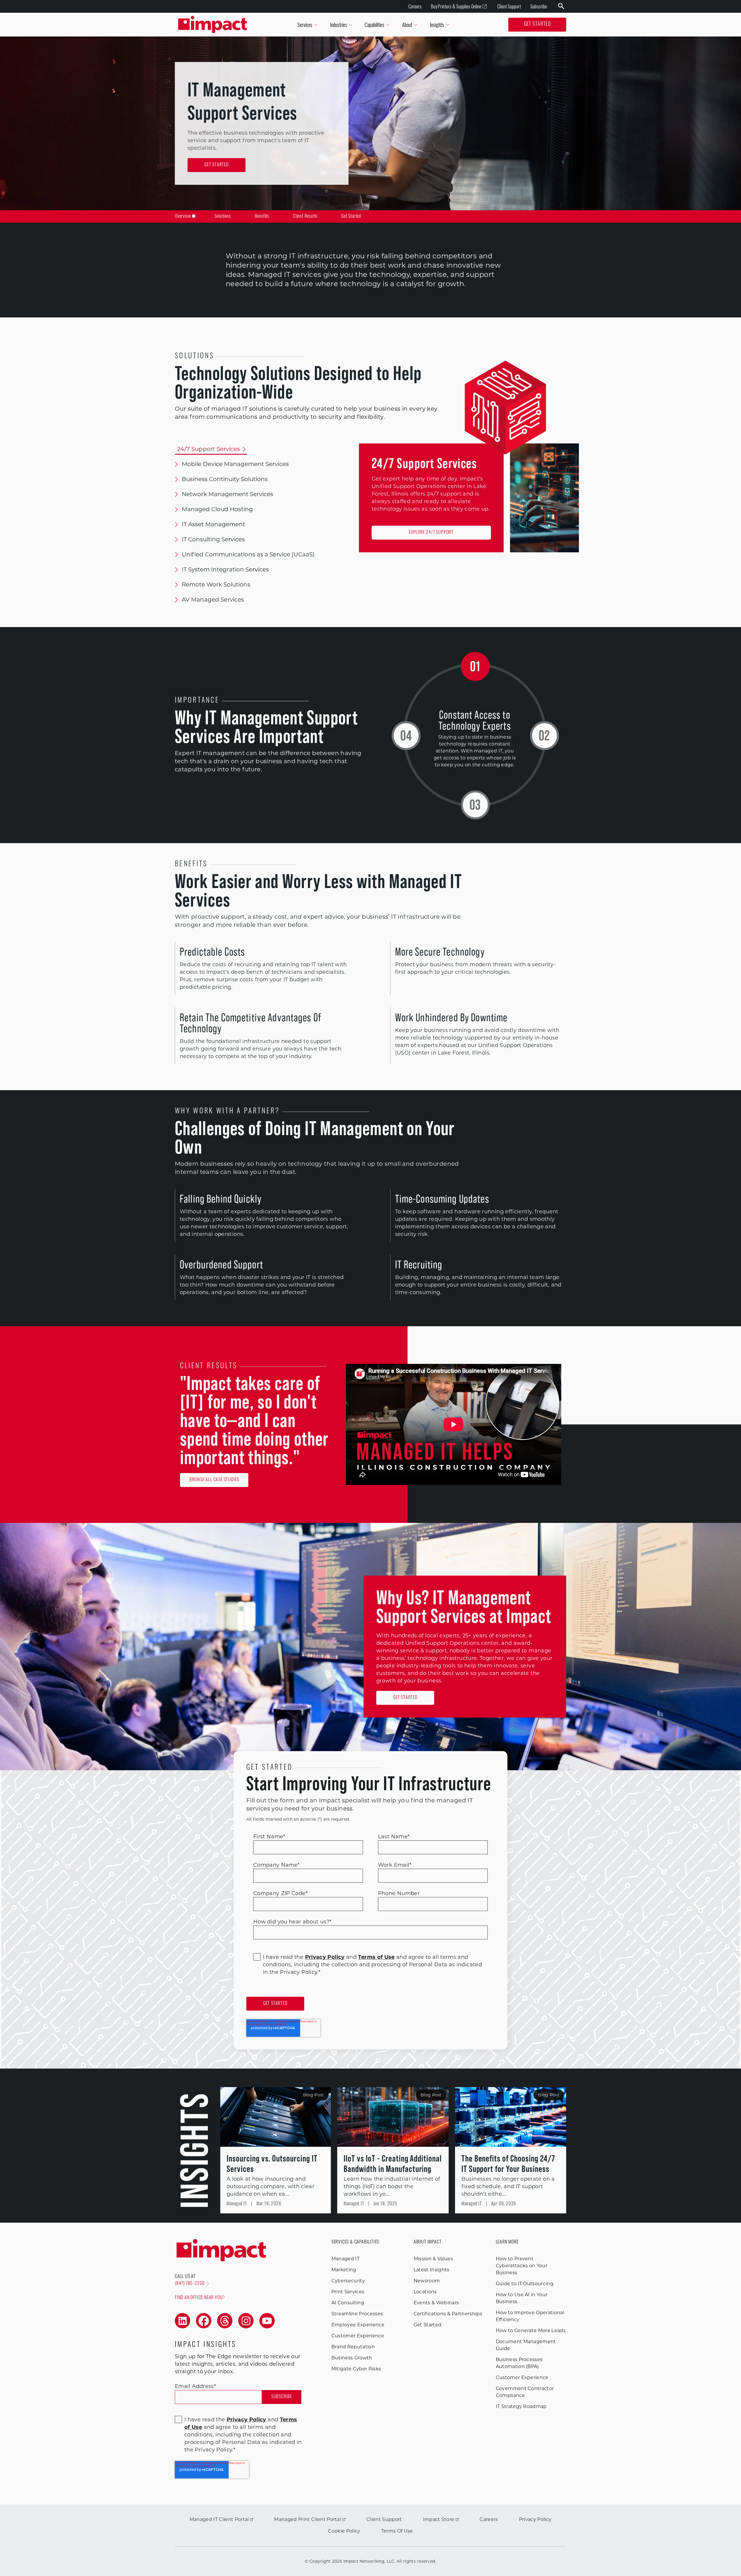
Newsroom (427, 2281)
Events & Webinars (436, 2303)
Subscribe (539, 6)
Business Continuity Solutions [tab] (225, 479)
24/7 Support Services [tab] (209, 449)
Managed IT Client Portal (219, 2519)
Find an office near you (199, 2298)
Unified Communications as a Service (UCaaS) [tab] (248, 554)
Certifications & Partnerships (448, 2314)
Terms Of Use (397, 2531)
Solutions (223, 217)
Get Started (537, 25)
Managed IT (345, 2259)
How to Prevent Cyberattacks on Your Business (522, 2266)
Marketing (344, 2270)
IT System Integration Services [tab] (225, 569)
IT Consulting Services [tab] (213, 539)
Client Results (305, 217)
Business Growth (352, 2358)
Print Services (348, 2292)
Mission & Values (433, 2259)
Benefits (262, 217)
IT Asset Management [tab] (213, 524)
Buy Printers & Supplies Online (456, 6)
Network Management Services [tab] (228, 494)
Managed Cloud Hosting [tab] (217, 509)
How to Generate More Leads (531, 2331)
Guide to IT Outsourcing (525, 2284)
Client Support (509, 6)
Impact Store (439, 2519)
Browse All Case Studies (214, 1480)
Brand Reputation (353, 2347)
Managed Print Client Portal (308, 2519)
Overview (183, 217)
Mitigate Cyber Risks (356, 2369)
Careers (415, 6)
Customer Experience (358, 2336)
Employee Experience (358, 2325)
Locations (425, 2292)
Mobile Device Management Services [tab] (235, 464)
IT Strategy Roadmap (521, 2406)
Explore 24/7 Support (431, 533)
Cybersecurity (348, 2281)
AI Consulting (348, 2303)
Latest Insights (432, 2270)
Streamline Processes (357, 2314)
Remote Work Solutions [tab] (216, 584)
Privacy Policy (535, 2519)
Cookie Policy (344, 2531)
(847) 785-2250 (190, 2284)
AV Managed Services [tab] (213, 600)
